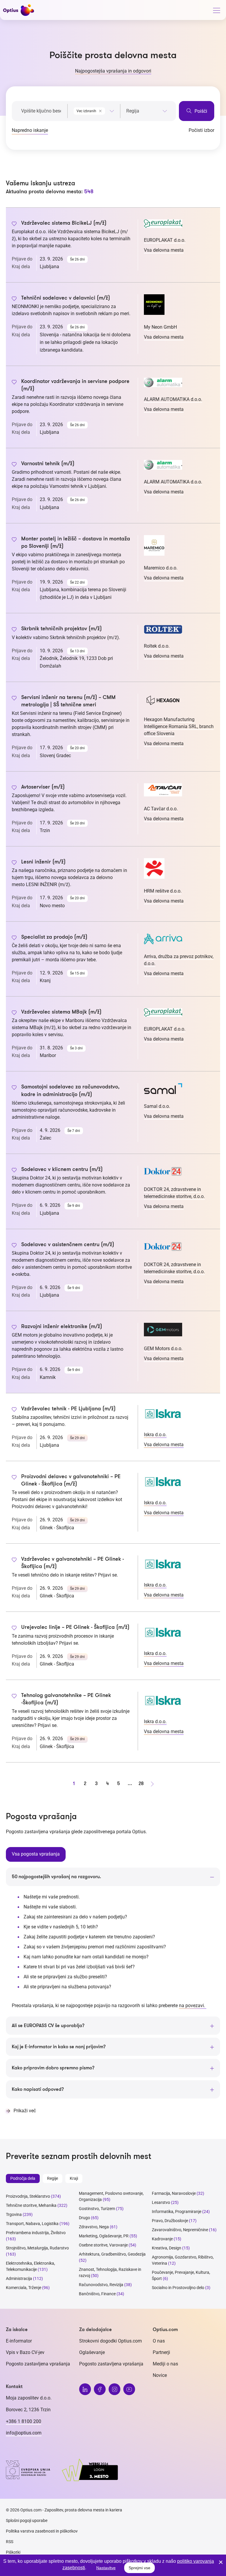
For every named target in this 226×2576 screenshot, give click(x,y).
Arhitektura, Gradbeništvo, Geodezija (112, 2254)
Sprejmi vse (139, 2568)
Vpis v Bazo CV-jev (25, 2352)
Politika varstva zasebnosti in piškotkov (42, 2531)
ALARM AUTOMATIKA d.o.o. (173, 399)
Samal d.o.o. (157, 1106)
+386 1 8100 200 (24, 2421)
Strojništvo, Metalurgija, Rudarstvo (37, 2248)
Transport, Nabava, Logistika (32, 2224)
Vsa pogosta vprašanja (36, 1854)
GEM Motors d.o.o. (163, 1349)
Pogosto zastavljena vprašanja (38, 2364)
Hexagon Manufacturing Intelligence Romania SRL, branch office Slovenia (179, 726)
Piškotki (13, 2552)
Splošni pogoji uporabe (27, 2520)
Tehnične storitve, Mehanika (31, 2205)
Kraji (74, 2178)
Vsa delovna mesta (164, 250)
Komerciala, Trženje (24, 2288)
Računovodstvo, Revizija (101, 2285)
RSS (10, 2542)
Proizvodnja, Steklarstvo (28, 2196)
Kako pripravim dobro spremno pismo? (53, 2068)
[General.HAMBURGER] (216, 11)
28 (141, 1784)
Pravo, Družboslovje (170, 2221)
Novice (160, 2375)
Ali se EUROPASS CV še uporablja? (48, 2026)
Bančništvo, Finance (97, 2294)
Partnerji (161, 2352)
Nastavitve (106, 2568)
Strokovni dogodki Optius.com (110, 2341)
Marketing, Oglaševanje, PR (104, 2236)
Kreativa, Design (167, 2248)
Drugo (84, 2218)
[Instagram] (114, 2389)
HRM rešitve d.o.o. (163, 891)
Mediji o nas (165, 2364)
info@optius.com (24, 2433)
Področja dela (23, 2178)
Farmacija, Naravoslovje (174, 2193)
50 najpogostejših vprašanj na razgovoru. (56, 1877)
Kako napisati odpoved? (38, 2089)
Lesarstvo (161, 2202)
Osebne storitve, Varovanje (103, 2245)
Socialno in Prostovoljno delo (178, 2288)
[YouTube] (129, 2389)
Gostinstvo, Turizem (97, 2209)
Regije (53, 2178)
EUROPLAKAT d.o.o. (165, 240)
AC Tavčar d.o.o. (161, 809)
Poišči (200, 111)
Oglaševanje (92, 2352)
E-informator (19, 2341)
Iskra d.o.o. (155, 1435)
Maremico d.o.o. (161, 568)
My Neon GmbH (160, 327)
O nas (159, 2341)
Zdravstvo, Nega (94, 2227)
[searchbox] (147, 111)
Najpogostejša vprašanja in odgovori (113, 71)
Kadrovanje (162, 2239)
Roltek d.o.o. (157, 646)
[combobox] (94, 110)
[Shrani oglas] (14, 224)
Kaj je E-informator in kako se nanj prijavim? (59, 2047)
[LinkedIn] (85, 2389)
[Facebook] (100, 2389)
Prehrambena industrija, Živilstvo (36, 2233)
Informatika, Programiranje (177, 2212)
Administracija (19, 2278)
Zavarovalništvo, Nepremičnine (180, 2230)
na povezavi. (193, 2005)
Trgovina (14, 2214)
